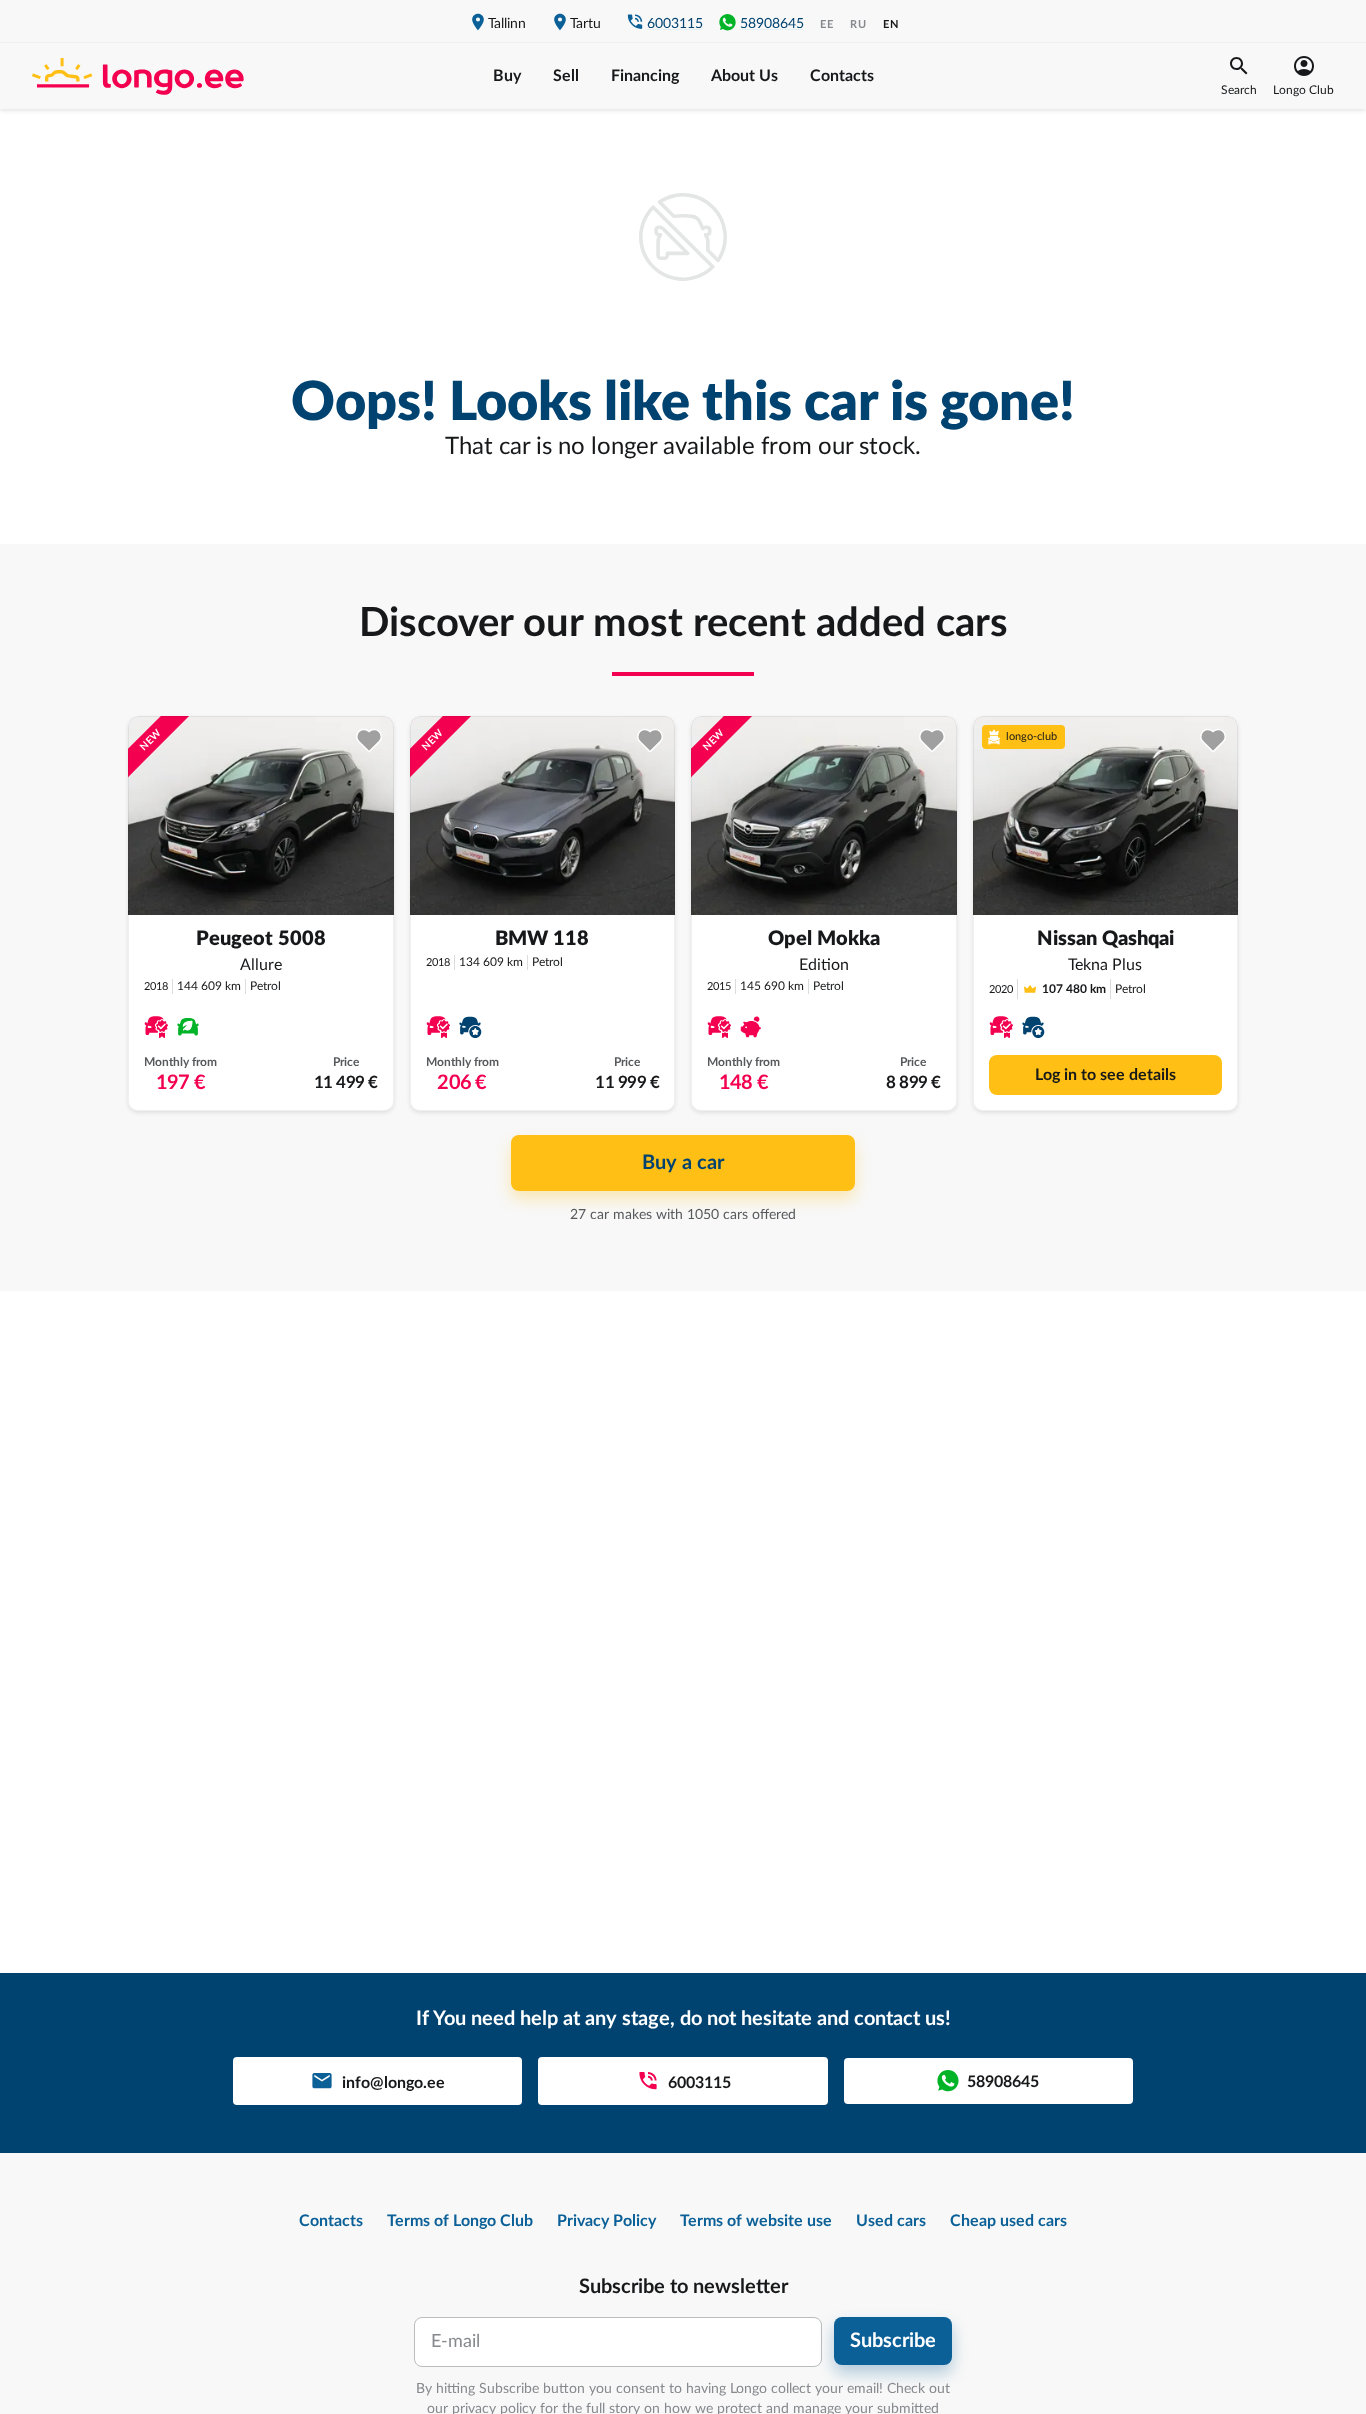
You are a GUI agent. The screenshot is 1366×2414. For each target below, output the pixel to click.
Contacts (842, 76)
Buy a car (683, 1163)
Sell (566, 76)
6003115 (675, 24)
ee (827, 24)
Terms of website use (756, 2221)
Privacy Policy (606, 2221)
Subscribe (893, 2341)
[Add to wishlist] (369, 740)
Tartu (585, 24)
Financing (645, 76)
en (891, 24)
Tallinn (507, 24)
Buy (507, 76)
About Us (744, 76)
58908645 (772, 24)
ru (858, 24)
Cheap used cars (1008, 2221)
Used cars (891, 2221)
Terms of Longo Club (460, 2221)
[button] (1239, 76)
